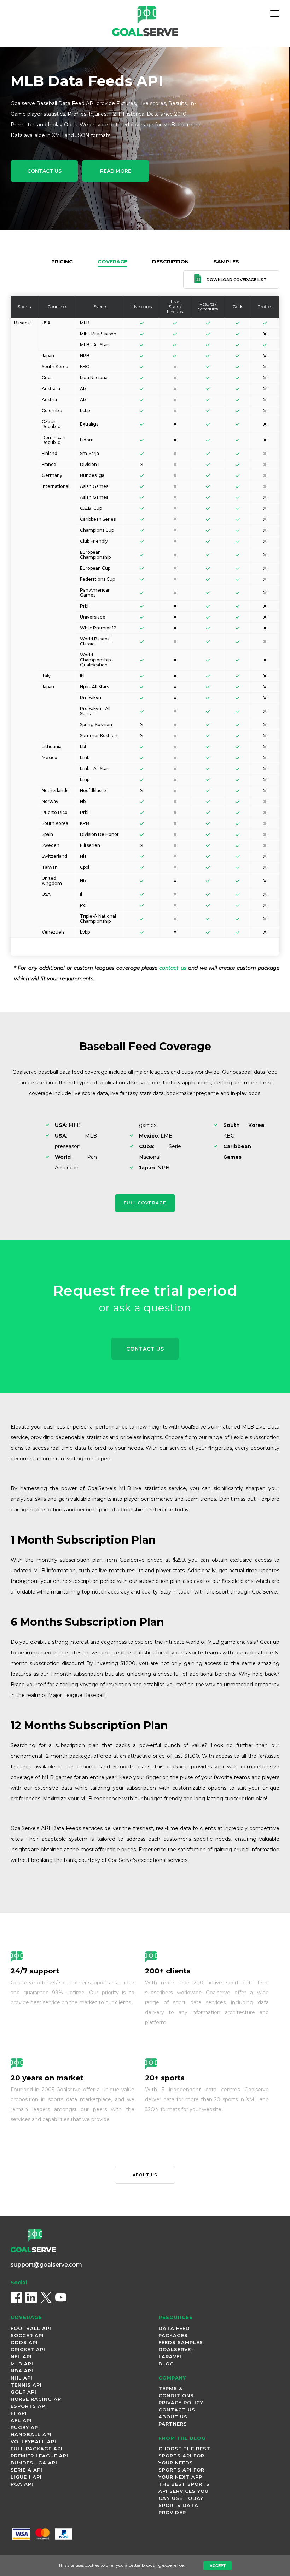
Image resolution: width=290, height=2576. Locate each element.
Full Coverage (145, 1203)
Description (170, 262)
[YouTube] (61, 2297)
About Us (173, 2417)
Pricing (62, 262)
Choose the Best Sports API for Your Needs (184, 2456)
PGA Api (22, 2484)
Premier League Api (39, 2456)
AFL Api (21, 2420)
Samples (226, 262)
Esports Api (29, 2406)
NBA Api (22, 2371)
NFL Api (21, 2356)
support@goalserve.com (46, 2265)
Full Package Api (37, 2449)
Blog (166, 2364)
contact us (173, 968)
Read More (116, 171)
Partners (173, 2424)
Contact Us (44, 171)
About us (145, 2175)
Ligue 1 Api (26, 2477)
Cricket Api (28, 2349)
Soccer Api (27, 2335)
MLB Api (22, 2364)
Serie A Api (27, 2470)
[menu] (275, 13)
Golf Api (24, 2392)
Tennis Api (26, 2385)
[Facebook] (16, 2297)
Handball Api (31, 2434)
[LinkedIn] (31, 2297)
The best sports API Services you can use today (184, 2491)
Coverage (112, 262)
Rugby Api (25, 2427)
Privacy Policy (181, 2403)
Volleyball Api (33, 2441)
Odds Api (24, 2342)
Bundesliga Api (34, 2463)
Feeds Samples (181, 2342)
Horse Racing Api (37, 2399)
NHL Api (22, 2378)
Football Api (31, 2328)
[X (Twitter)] (46, 2297)
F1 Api (19, 2413)
